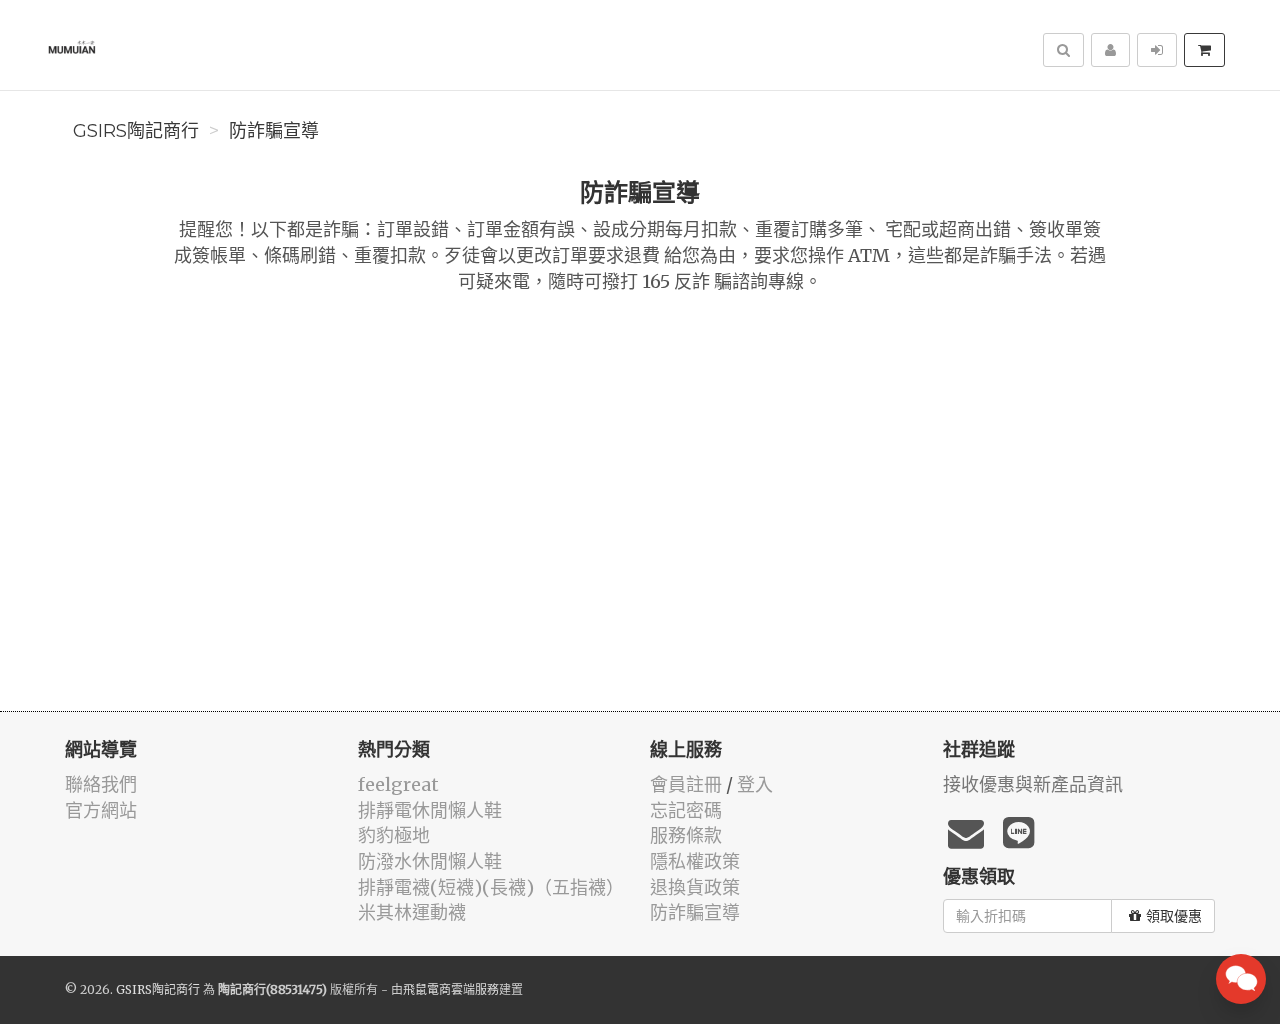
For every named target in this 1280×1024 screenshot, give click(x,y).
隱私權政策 (695, 861)
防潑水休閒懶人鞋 (430, 861)
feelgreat (398, 784)
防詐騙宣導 (274, 131)
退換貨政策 (695, 887)
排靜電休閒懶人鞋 (430, 810)
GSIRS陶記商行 (136, 131)
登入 (755, 784)
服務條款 (686, 835)
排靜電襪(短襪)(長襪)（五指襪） (491, 887)
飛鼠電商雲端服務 (451, 989)
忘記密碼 (686, 810)
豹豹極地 (394, 835)
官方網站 (101, 810)
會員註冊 (686, 784)
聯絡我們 (101, 784)
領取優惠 (1174, 916)
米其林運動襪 (412, 912)
